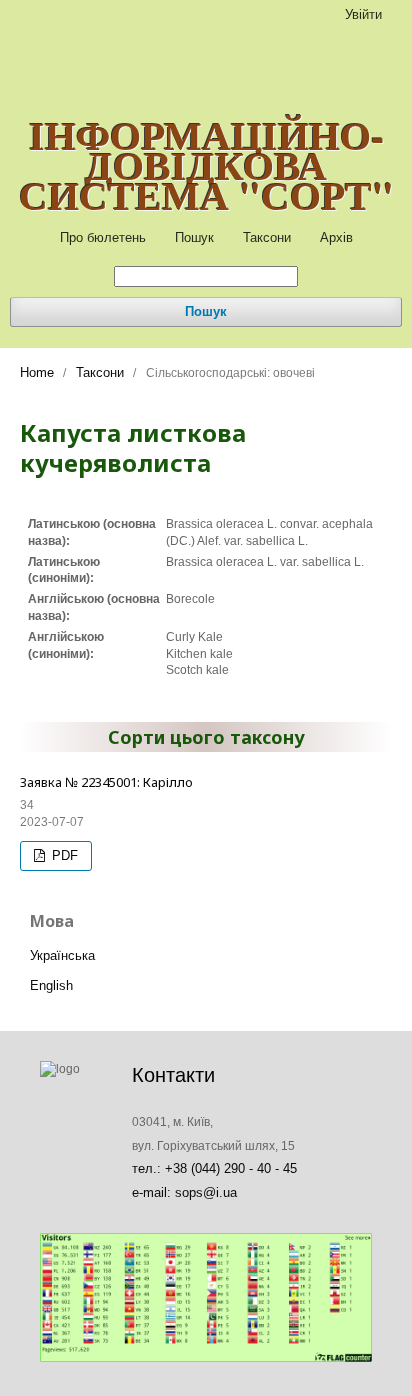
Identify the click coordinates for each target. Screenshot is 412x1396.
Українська (62, 955)
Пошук (194, 237)
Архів (336, 237)
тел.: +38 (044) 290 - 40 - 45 (214, 1168)
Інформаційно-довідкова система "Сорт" (206, 165)
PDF (63, 855)
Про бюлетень (103, 237)
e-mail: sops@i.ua (184, 1192)
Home (37, 372)
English (51, 985)
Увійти (363, 14)
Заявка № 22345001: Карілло (106, 782)
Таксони (267, 237)
